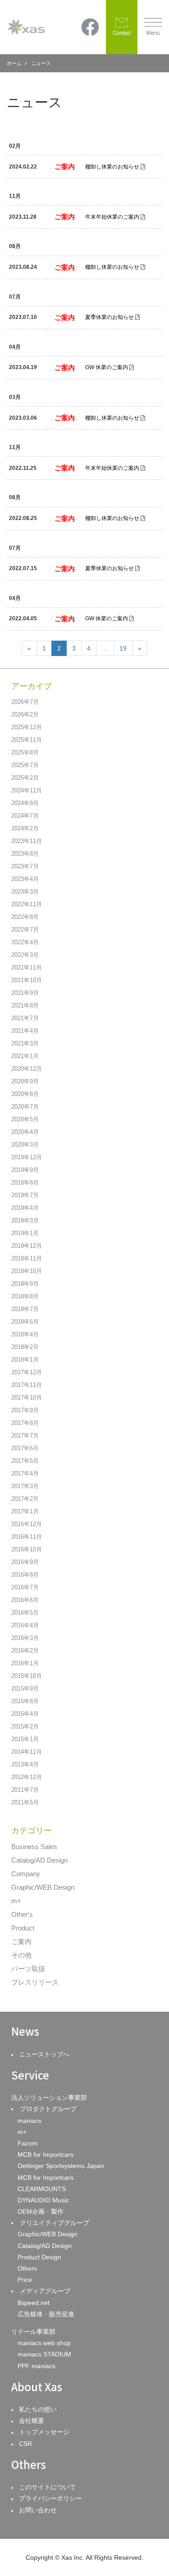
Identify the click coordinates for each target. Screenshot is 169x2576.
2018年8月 (25, 1296)
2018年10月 (27, 1271)
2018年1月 (25, 1360)
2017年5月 (25, 1461)
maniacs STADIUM (44, 2354)
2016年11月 (27, 1537)
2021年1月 (25, 1056)
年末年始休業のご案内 (112, 217)
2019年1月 (25, 1233)
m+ (16, 1901)
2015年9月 (25, 1688)
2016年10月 (27, 1549)
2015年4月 (25, 1714)
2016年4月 (25, 1625)
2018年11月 (27, 1258)
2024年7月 (25, 816)
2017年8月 (25, 1423)
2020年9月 (25, 1081)
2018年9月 (25, 1284)
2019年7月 (25, 1195)
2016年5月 (25, 1613)
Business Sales (34, 1847)
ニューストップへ (44, 2054)
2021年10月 (27, 980)
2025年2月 (25, 778)
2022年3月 (25, 955)
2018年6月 (25, 1322)
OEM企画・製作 (41, 2211)
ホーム (14, 63)
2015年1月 (25, 1739)
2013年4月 (25, 1764)
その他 (21, 1955)
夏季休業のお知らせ (110, 317)
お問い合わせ (38, 2510)
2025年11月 (27, 740)
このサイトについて (47, 2487)
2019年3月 (25, 1220)
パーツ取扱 (28, 1969)
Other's (22, 1914)
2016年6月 (25, 1600)
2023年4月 (25, 879)
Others (27, 2268)
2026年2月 (25, 714)
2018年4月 (25, 1334)
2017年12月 (27, 1372)
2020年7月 (25, 1107)
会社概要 (32, 2421)
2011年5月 (25, 1802)
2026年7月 (25, 702)
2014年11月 (27, 1752)
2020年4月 (25, 1132)
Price (25, 2280)
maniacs (30, 2121)
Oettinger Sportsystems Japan (61, 2166)
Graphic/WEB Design (43, 1887)
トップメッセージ (44, 2432)
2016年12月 (27, 1524)
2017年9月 (25, 1410)
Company (26, 1874)
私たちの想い (38, 2409)
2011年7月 (25, 1790)
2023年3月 (25, 892)
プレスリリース (35, 1982)
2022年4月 (25, 942)
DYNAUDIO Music (43, 2200)
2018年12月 (27, 1246)
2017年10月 (27, 1398)
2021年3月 (25, 1043)
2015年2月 (25, 1726)
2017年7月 (25, 1436)
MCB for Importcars (46, 2154)
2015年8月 (25, 1701)
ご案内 (21, 1941)
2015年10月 (27, 1676)
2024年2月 (25, 828)
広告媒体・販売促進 (46, 2314)
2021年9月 (25, 993)
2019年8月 (25, 1183)
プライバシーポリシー (50, 2498)
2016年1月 (25, 1663)
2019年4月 (25, 1208)
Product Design (39, 2257)
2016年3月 (25, 1638)
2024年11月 (27, 790)
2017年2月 (25, 1499)
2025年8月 (25, 752)
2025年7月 (25, 765)
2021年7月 (25, 1018)
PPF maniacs (37, 2366)
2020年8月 (25, 1094)
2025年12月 (27, 727)
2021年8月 (25, 1005)
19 (123, 648)
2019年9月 (25, 1170)
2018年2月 (25, 1347)
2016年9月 (25, 1562)
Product (23, 1928)
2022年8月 (25, 917)
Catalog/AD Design (39, 1860)
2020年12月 (27, 1069)
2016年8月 (25, 1575)
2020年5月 (25, 1119)
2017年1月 (25, 1511)
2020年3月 (25, 1145)
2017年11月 (27, 1385)
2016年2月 (25, 1651)
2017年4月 (25, 1473)
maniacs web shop (44, 2343)
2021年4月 (25, 1031)
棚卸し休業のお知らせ (112, 167)
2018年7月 (25, 1309)
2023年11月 (27, 841)
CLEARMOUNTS (42, 2189)
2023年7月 (25, 866)
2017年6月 (25, 1448)
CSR (25, 2444)
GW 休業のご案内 (107, 367)
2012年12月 (27, 1777)
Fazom (27, 2143)
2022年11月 (27, 904)
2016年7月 (25, 1587)
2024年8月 (25, 803)
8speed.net (34, 2303)
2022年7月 (25, 930)
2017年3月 (25, 1486)
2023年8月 (25, 854)
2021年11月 (27, 967)
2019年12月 (27, 1157)
